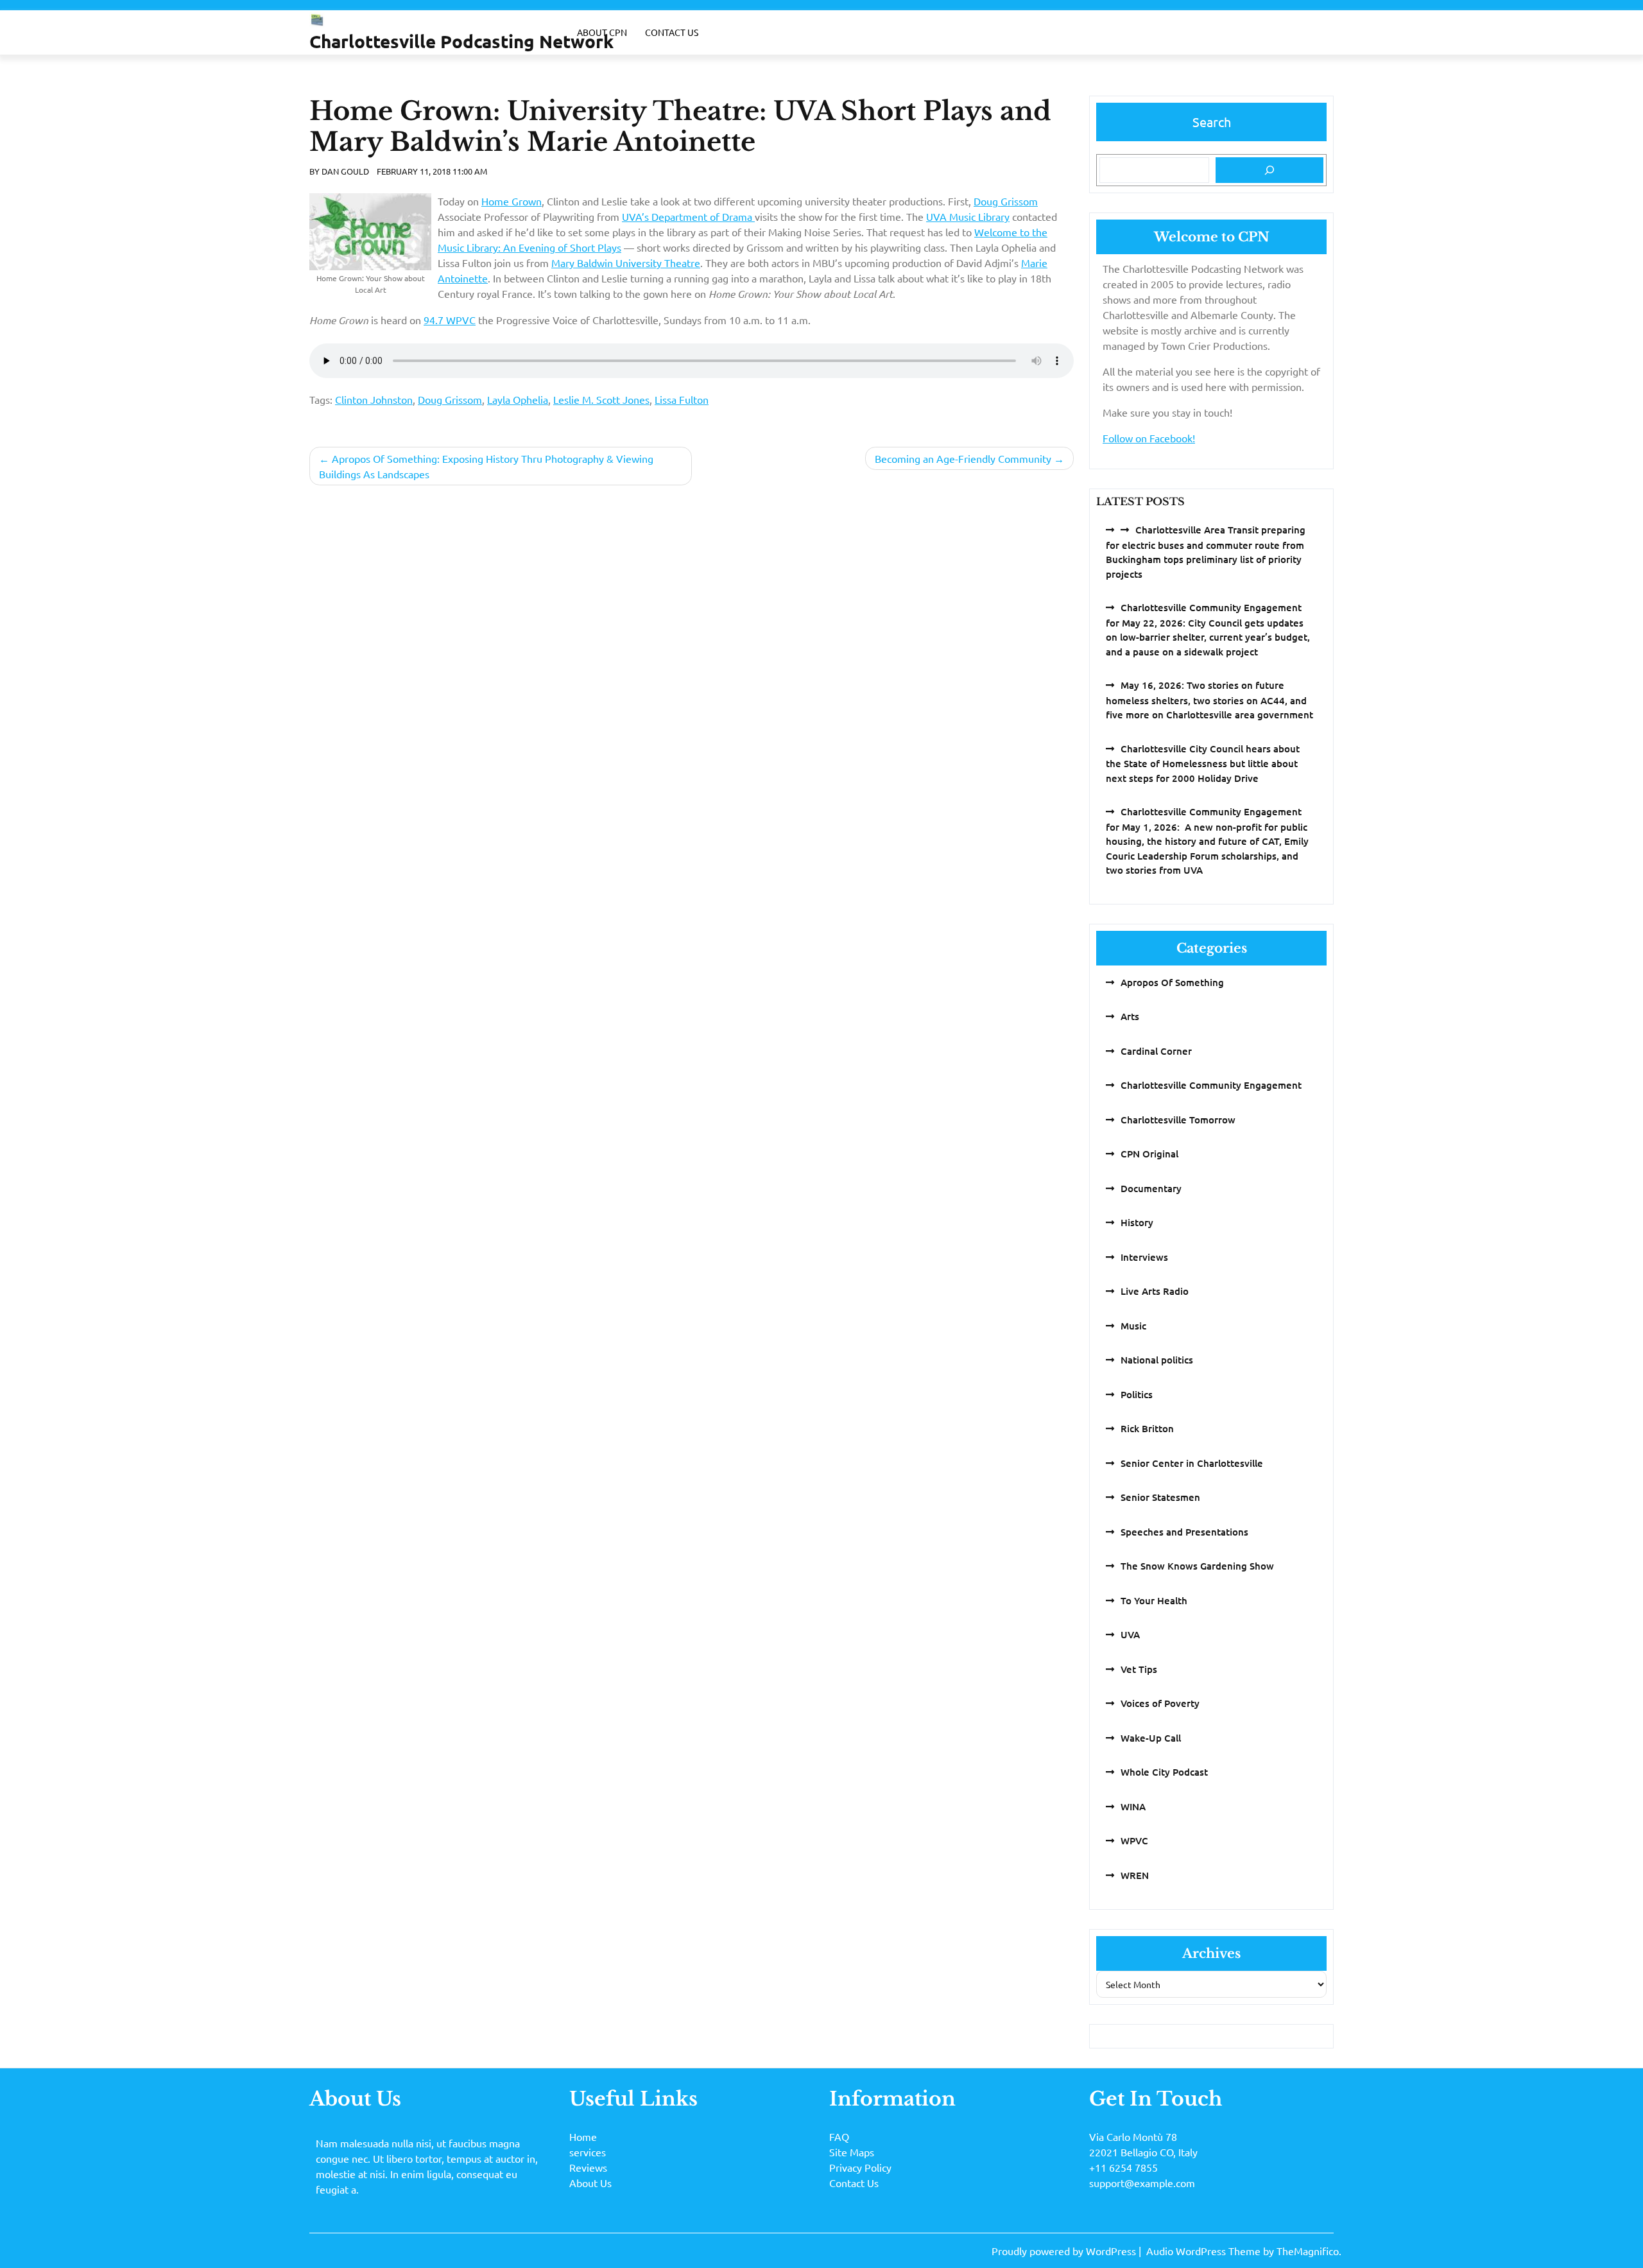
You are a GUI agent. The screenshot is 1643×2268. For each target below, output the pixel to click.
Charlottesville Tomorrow (1178, 1120)
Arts (1130, 1016)
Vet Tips (1139, 1669)
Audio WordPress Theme (1205, 2251)
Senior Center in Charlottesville (1192, 1463)
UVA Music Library (968, 216)
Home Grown (512, 201)
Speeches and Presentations (1184, 1532)
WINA (1133, 1806)
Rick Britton (1147, 1428)
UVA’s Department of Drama (688, 216)
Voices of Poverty (1160, 1703)
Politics (1137, 1394)
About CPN (602, 32)
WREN (1135, 1875)
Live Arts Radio (1155, 1291)
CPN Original (1149, 1154)
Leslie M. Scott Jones (601, 399)
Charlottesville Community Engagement (1211, 1085)
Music (1133, 1326)
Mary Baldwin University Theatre (626, 263)
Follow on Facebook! (1149, 438)
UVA (1130, 1634)
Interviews (1144, 1257)
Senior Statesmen (1160, 1497)
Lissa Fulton (682, 399)
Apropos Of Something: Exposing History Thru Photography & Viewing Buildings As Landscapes (486, 466)
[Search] (1269, 170)
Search (1212, 122)
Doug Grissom (1006, 201)
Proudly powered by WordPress (1065, 2251)
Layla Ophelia (518, 399)
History (1137, 1222)
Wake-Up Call (1151, 1738)
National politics (1157, 1360)
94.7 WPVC (450, 320)
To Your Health (1154, 1600)
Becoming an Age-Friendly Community (963, 458)
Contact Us (672, 32)
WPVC (1134, 1840)
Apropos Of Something (1172, 982)
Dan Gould (345, 171)
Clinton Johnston (374, 399)
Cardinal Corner (1156, 1051)
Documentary (1151, 1188)
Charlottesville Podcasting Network (461, 41)
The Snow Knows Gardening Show (1197, 1566)
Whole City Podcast (1164, 1772)
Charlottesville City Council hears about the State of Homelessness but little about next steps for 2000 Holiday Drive (1203, 763)
